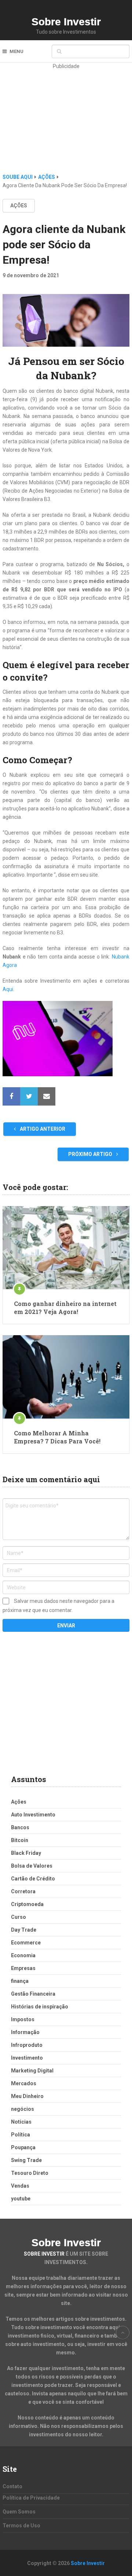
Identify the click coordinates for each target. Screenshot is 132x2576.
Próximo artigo (91, 1154)
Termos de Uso (21, 2526)
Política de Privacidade (31, 2498)
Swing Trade (26, 2160)
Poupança (23, 2147)
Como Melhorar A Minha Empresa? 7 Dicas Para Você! (57, 1437)
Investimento (27, 2058)
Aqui (8, 989)
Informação (25, 2032)
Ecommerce (26, 1943)
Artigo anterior (42, 1129)
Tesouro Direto (30, 2173)
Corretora (23, 1891)
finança (20, 1981)
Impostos (23, 2019)
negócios (23, 2109)
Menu (16, 51)
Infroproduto (27, 2045)
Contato (12, 2486)
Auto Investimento (33, 1815)
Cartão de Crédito (33, 1879)
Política (21, 2135)
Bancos (20, 1827)
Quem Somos (19, 2512)
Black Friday (26, 1853)
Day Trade (24, 1930)
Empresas (23, 1968)
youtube (21, 2199)
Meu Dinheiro (27, 2096)
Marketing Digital (32, 2071)
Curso (19, 1917)
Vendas (20, 2186)
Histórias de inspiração (40, 2007)
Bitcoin (20, 1840)
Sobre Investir (66, 22)
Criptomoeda (27, 1904)
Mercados (24, 2083)
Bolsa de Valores (32, 1866)
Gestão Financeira (33, 1994)
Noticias (21, 2122)
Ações (19, 206)
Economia (23, 1955)
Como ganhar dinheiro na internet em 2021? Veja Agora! (65, 1308)
